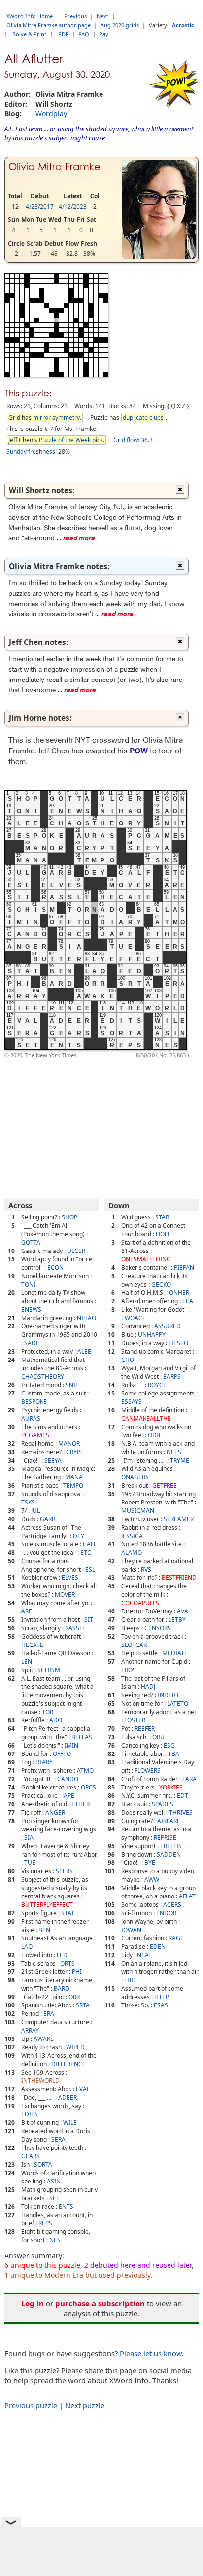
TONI (28, 1284)
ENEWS (31, 1309)
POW (139, 750)
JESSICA (132, 1536)
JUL (35, 1511)
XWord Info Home (30, 16)
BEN (44, 1930)
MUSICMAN (138, 1511)
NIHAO (86, 1318)
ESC (169, 1745)
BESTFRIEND (179, 1578)
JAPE (68, 1796)
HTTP (162, 1997)
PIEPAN (184, 1268)
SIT (89, 1620)
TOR (48, 1712)
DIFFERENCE (68, 2064)
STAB (162, 1217)
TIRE (130, 1980)
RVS (146, 1569)
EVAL (83, 2089)
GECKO (161, 1284)
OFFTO (62, 1754)
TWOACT (134, 1318)
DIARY (44, 1762)
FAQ (84, 34)
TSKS (28, 1502)
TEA (188, 1301)
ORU (158, 1737)
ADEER (68, 2097)
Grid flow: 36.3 (133, 440)
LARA (189, 1779)
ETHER (81, 1804)
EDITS (30, 2114)
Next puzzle (85, 2405)
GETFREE (165, 1485)
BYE (150, 1863)
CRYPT (75, 1452)
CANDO (68, 1779)
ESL (90, 1569)
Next (102, 16)
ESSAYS (132, 1402)
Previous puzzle (31, 2405)
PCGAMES (35, 1435)
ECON (55, 1268)
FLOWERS (148, 1771)
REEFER (145, 1729)
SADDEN (169, 1854)
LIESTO (178, 1343)
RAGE (176, 1938)
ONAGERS (135, 1477)
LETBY (177, 1620)
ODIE (155, 1435)
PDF (63, 34)
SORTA (43, 2165)
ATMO (85, 1771)
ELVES (70, 1578)
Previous (75, 16)
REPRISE (165, 1838)
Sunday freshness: (32, 451)
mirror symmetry (56, 417)
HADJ (148, 1687)
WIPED (75, 2047)
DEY (79, 1536)
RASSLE (75, 1628)
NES (55, 2240)
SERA (58, 2139)
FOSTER (135, 1720)
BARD (62, 1988)
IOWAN (131, 1930)
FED (62, 1955)
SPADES (163, 1804)
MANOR (69, 1444)
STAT (68, 1913)
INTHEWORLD (40, 2081)
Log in (33, 2303)
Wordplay (51, 114)
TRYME (180, 1460)
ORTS (68, 1963)
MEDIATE (175, 1653)
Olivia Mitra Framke (54, 167)
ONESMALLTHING (146, 1259)
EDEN (158, 1947)
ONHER (179, 1293)
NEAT (144, 1955)
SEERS (64, 1871)
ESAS (161, 2005)
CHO (128, 1360)
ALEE (84, 1351)
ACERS (172, 1905)
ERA (49, 2014)
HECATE (32, 1645)
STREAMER (179, 1519)
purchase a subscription (100, 2303)
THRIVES (181, 1812)
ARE (27, 1611)
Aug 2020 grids (120, 25)
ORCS (88, 1787)
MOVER (65, 1594)
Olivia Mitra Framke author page (49, 25)
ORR (74, 1997)
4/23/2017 (40, 206)
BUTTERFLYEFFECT (47, 1905)
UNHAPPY (152, 1335)
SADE (32, 1343)
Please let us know (151, 2353)
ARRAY (30, 2030)
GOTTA (31, 1242)
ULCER (76, 1251)
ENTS (66, 2206)
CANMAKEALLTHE (146, 1418)
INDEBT (169, 1695)
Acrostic (183, 25)
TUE (30, 1863)
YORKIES (171, 1787)
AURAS (31, 1418)
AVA (183, 1611)
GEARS (31, 2156)
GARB (48, 1519)
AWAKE (44, 2039)
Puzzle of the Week (65, 440)
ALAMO (132, 1553)
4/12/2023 (73, 206)
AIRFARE (169, 1821)
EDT (183, 1796)
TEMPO (73, 1485)
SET (54, 2198)
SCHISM (49, 1670)
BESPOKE (34, 1402)
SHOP (69, 1217)
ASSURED (168, 1326)
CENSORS (158, 1628)
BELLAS (82, 1737)
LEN (27, 1662)
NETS (174, 1452)
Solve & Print (30, 34)
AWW (152, 1879)
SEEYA (53, 1460)
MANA (74, 1477)
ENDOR (166, 1913)
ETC (86, 1553)
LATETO (178, 1703)
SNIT (72, 1385)
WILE (70, 2123)
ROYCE (157, 1385)
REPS (45, 2223)
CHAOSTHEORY (43, 1377)
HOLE (163, 1234)
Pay (104, 34)
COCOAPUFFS (140, 1603)
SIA (29, 1838)
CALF (90, 1544)
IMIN (71, 1745)
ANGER (55, 1812)
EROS (129, 1670)
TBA (174, 1754)
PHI (77, 1972)
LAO (27, 1947)
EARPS (172, 1377)
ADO (56, 1720)
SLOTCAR (134, 1645)
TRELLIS (171, 1846)
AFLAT (187, 1896)
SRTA (83, 2005)
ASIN (54, 2181)
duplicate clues (143, 417)
